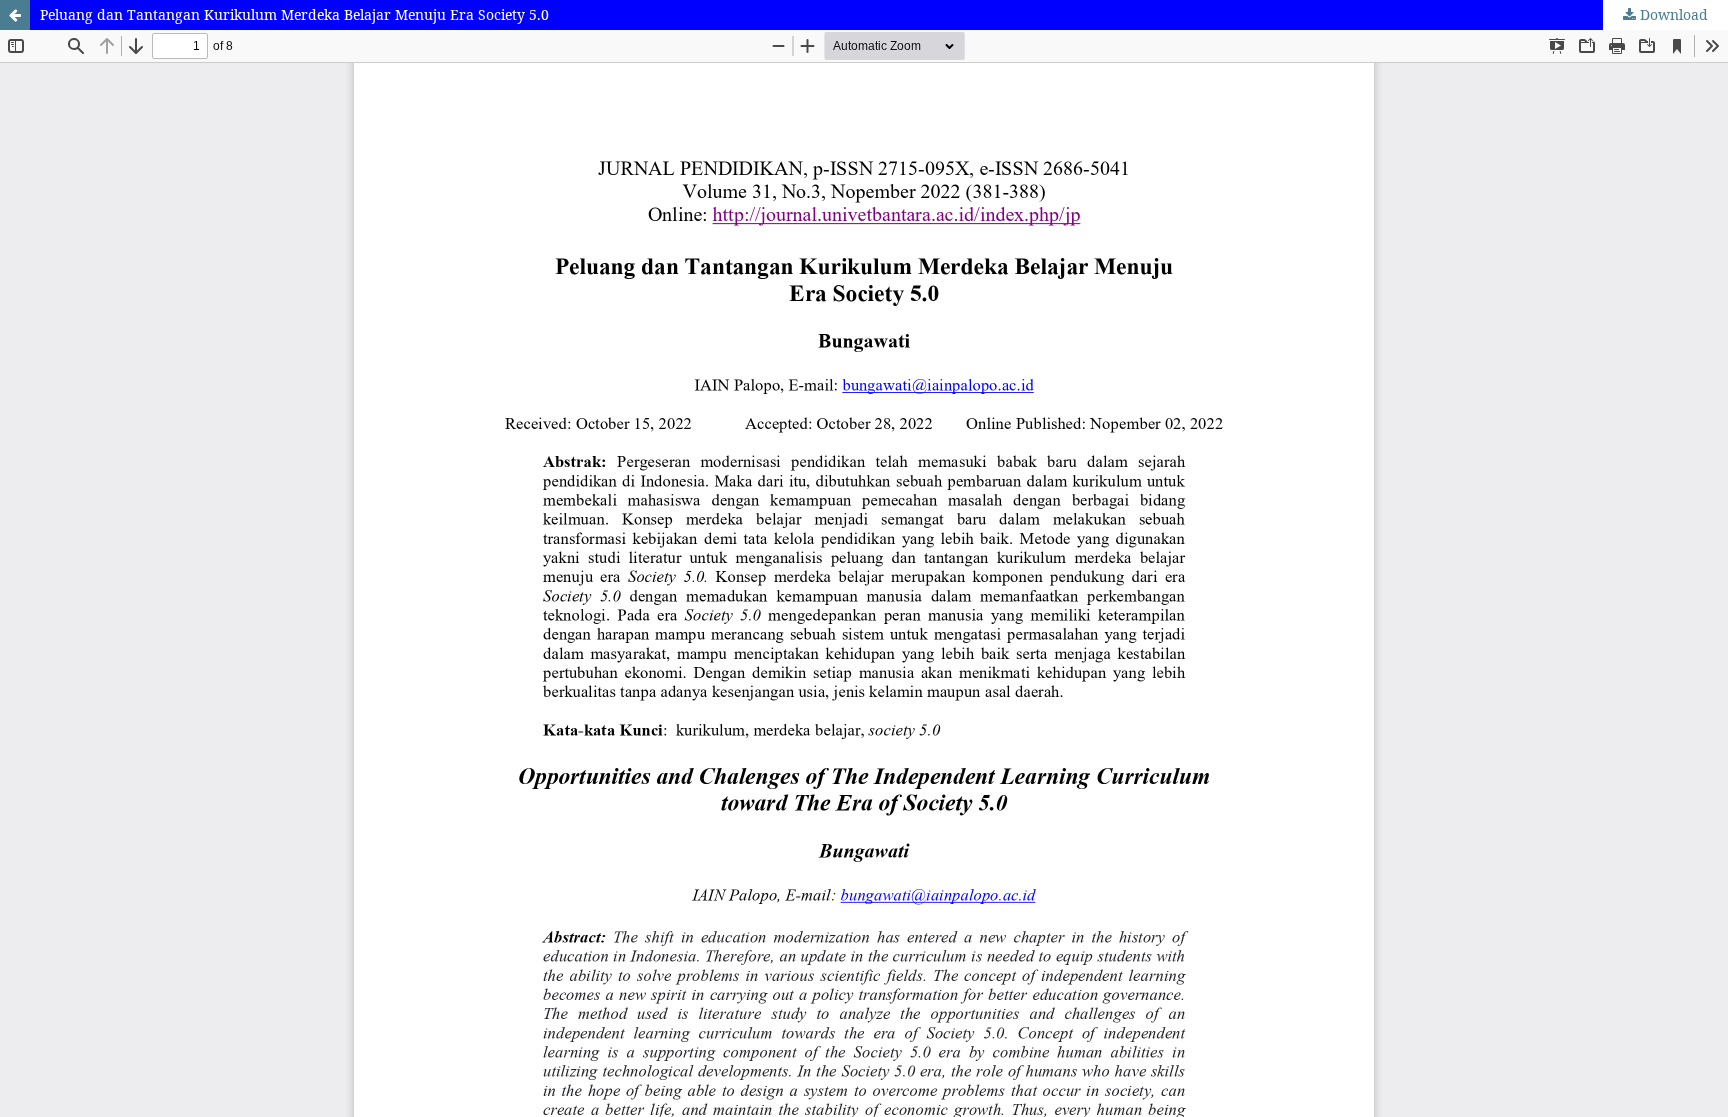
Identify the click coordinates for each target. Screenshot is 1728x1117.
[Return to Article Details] (15, 15)
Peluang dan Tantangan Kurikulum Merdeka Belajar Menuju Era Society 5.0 (294, 14)
